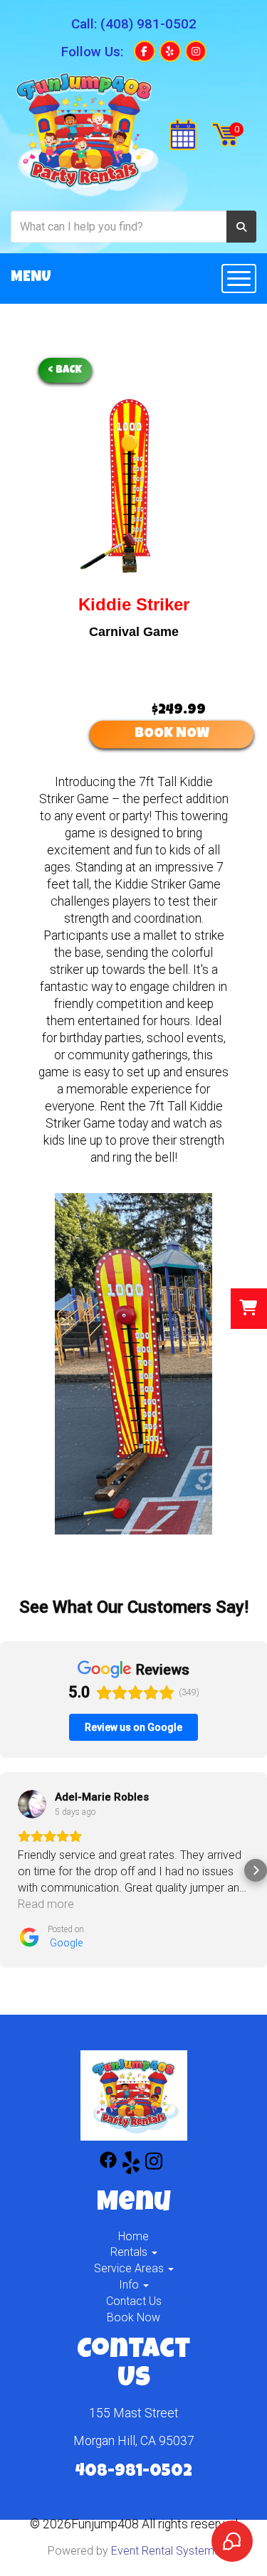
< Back (65, 370)
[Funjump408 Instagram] (154, 2165)
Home (133, 2236)
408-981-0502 (134, 2472)
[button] (11, 1870)
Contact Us (134, 2301)
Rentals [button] (130, 2252)
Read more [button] (46, 1904)
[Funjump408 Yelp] (131, 2165)
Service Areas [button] (130, 2268)
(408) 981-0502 (148, 24)
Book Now (133, 2317)
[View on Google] (32, 1804)
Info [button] (130, 2285)
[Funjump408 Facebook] (108, 2165)
